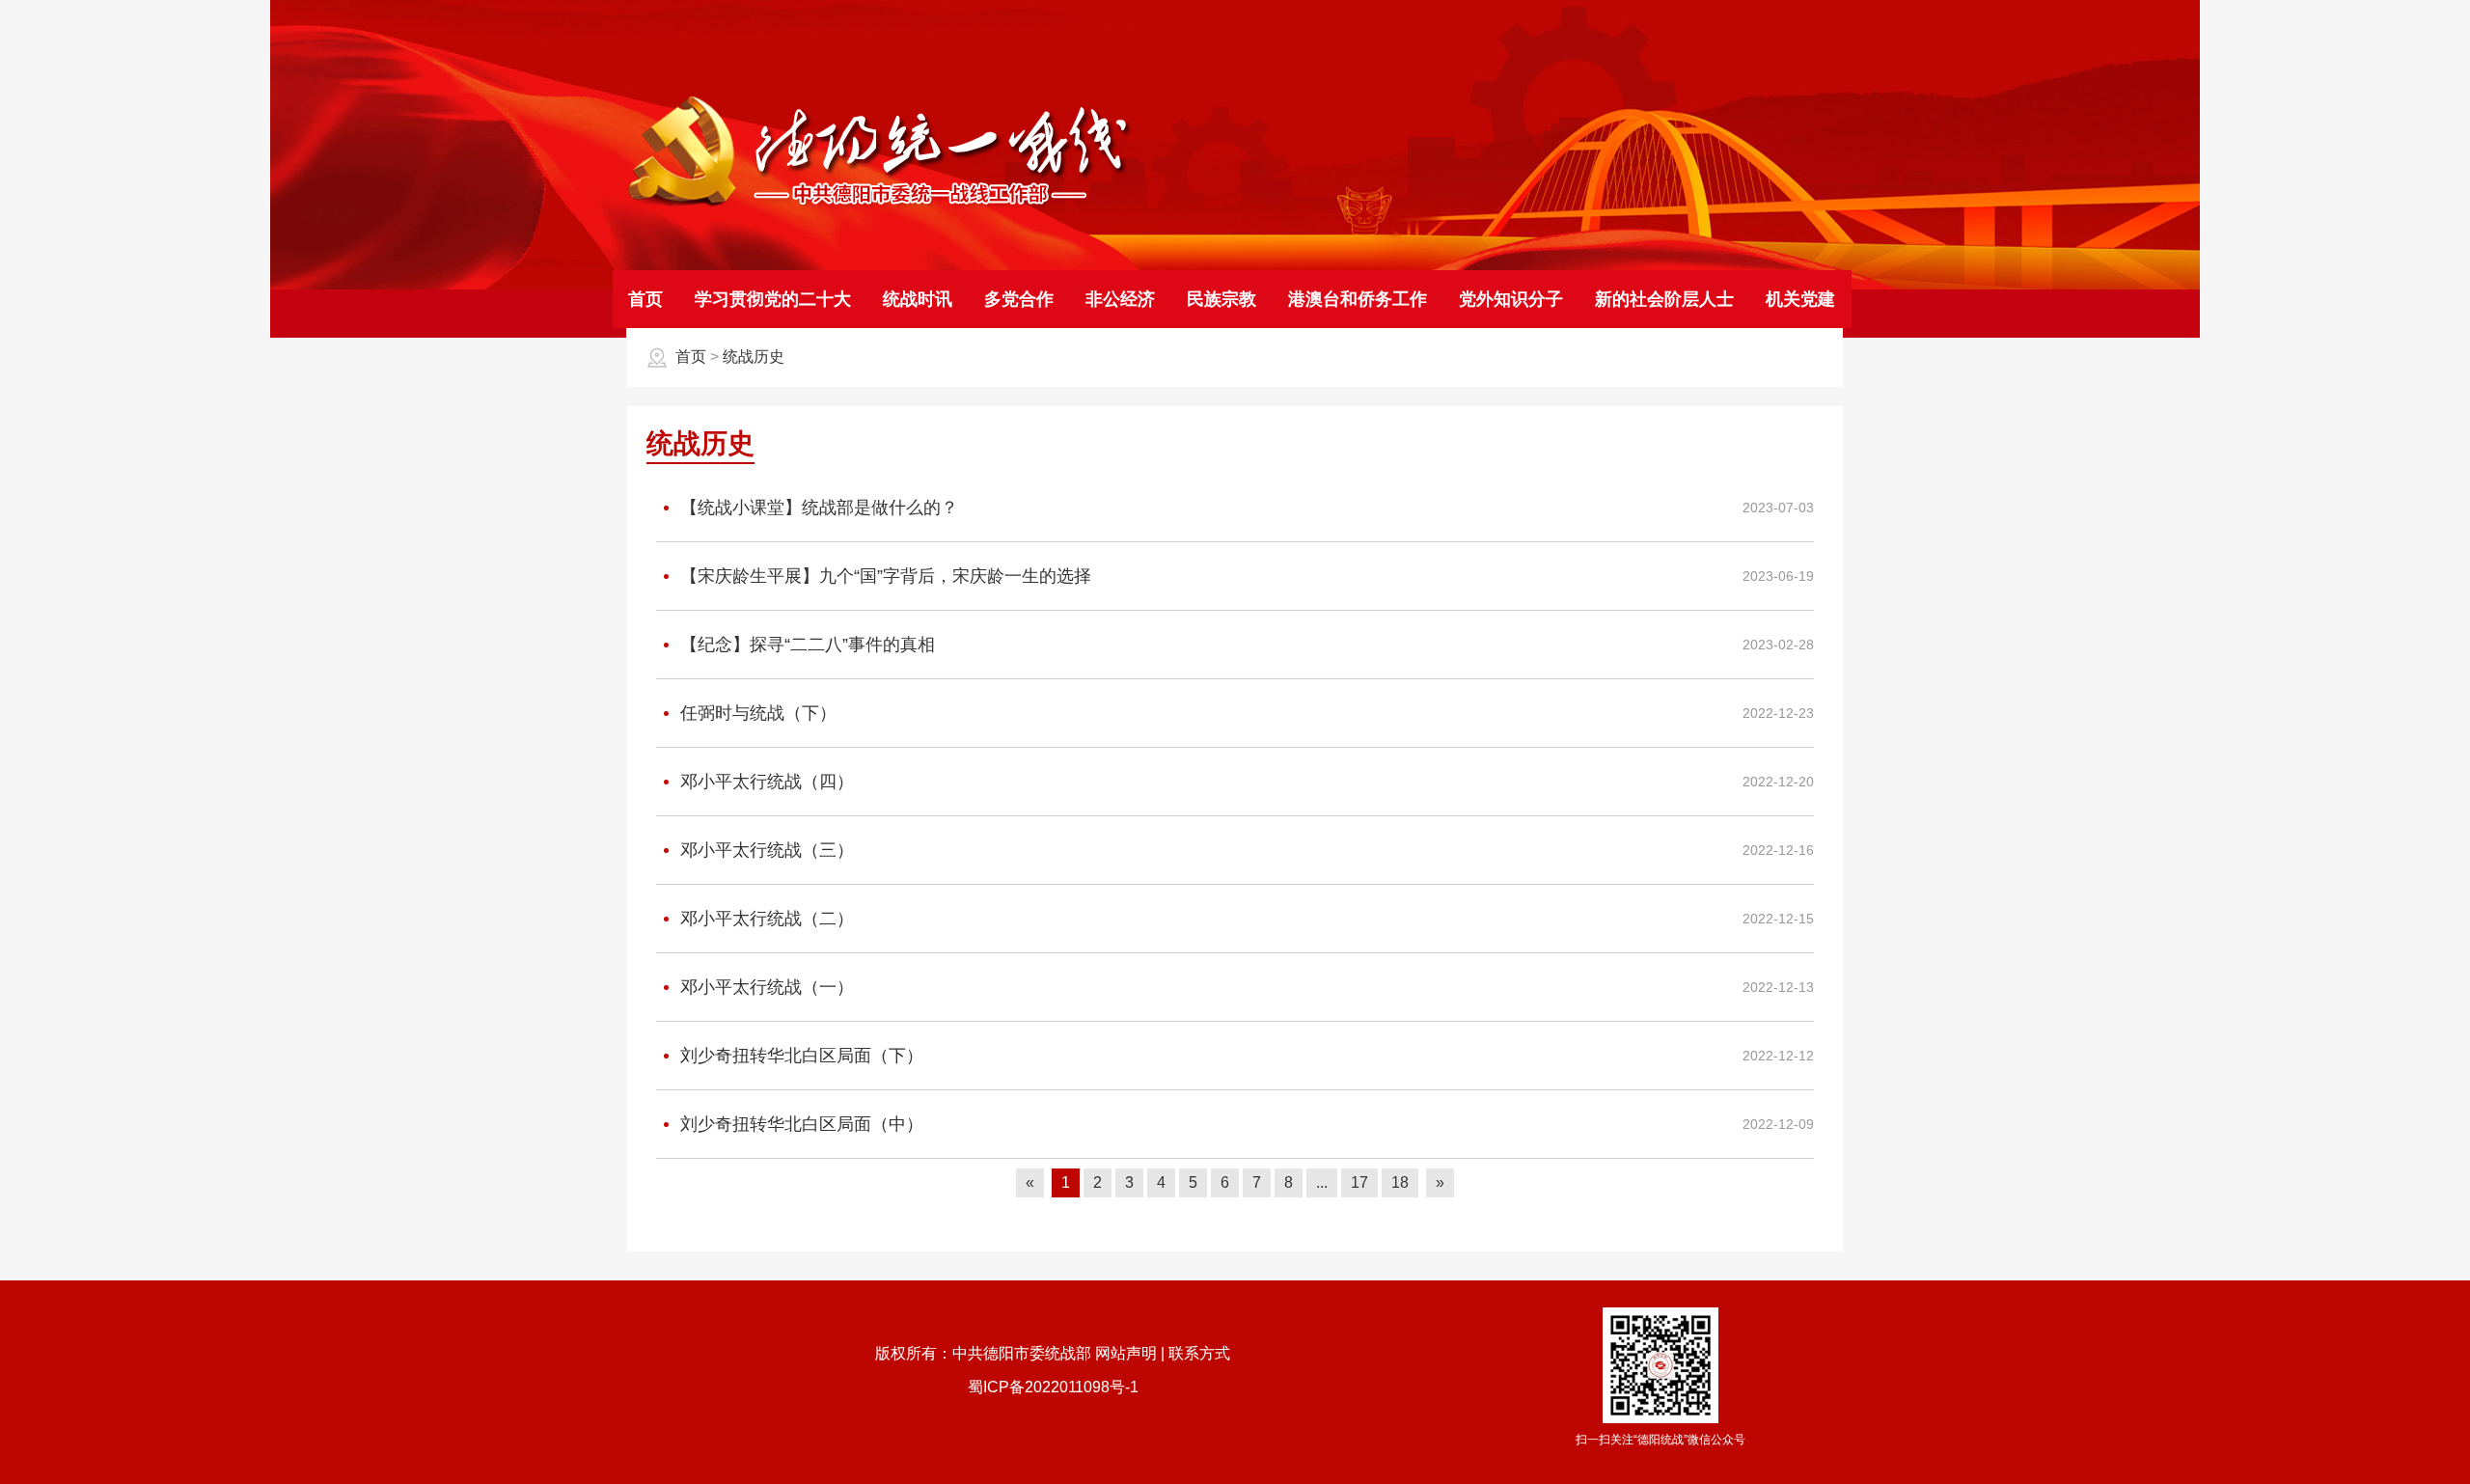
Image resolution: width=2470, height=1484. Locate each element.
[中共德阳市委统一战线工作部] (880, 205)
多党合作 (1019, 299)
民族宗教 (1221, 299)
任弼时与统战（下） (756, 713)
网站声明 (1126, 1353)
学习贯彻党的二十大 (773, 299)
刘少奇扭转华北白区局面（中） (799, 1124)
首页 (645, 299)
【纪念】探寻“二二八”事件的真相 (805, 645)
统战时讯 (918, 299)
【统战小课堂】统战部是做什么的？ (817, 508)
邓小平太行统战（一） (765, 987)
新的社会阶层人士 (1664, 299)
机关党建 (1800, 299)
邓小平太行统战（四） (765, 782)
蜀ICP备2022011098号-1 (1053, 1387)
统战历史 (754, 357)
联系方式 (1199, 1353)
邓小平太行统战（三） (765, 850)
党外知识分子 (1511, 299)
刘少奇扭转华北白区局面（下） (799, 1056)
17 (1359, 1182)
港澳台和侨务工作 (1358, 299)
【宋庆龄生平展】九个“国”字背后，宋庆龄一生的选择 (883, 576)
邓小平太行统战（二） (765, 919)
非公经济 (1120, 299)
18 (1400, 1182)
